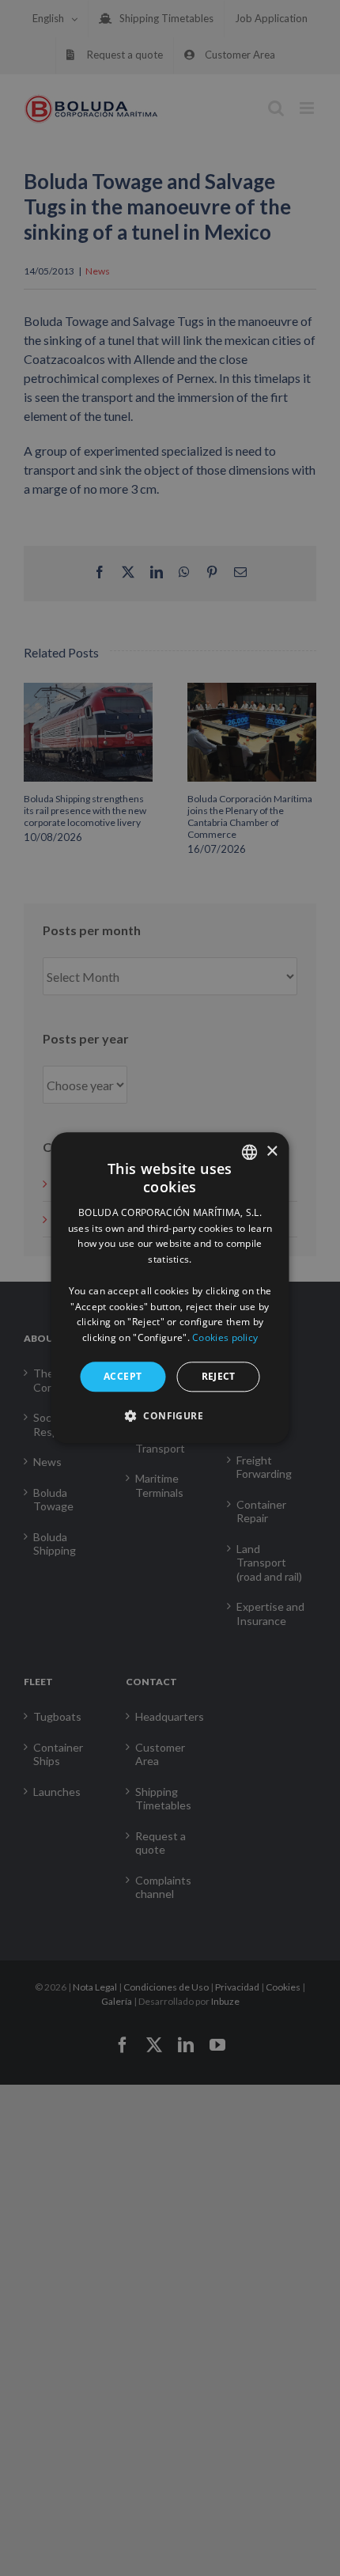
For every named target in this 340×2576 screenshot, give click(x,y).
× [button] (272, 1152)
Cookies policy (225, 1337)
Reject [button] (219, 1376)
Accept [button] (123, 1376)
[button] (170, 1416)
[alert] (170, 1288)
